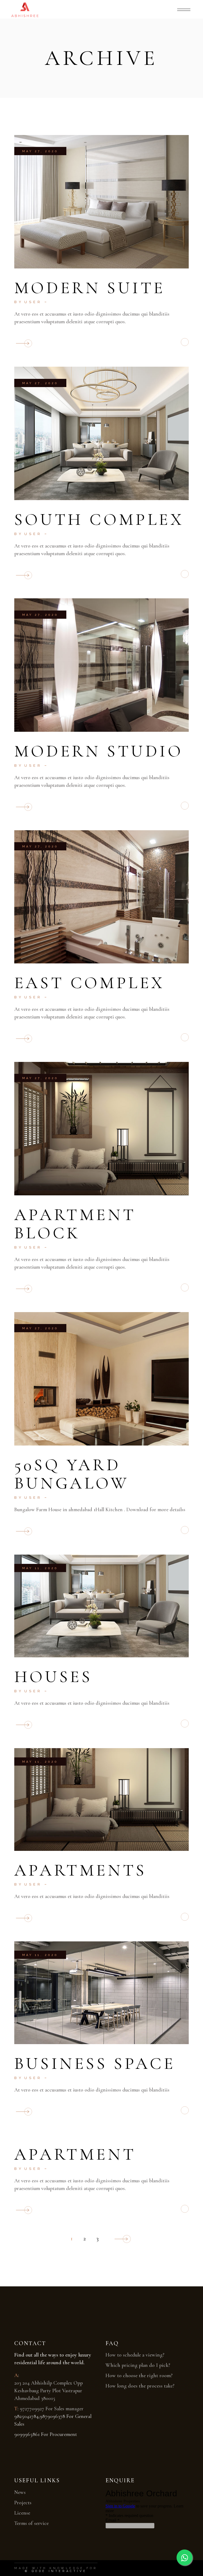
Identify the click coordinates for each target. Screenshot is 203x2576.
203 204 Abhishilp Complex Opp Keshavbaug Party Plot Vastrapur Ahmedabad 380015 (49, 2391)
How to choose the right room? (139, 2376)
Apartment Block (75, 1224)
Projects (23, 2503)
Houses (53, 1677)
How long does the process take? (140, 2386)
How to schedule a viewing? (135, 2355)
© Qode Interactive (56, 2571)
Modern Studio (99, 751)
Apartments (80, 1870)
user (33, 302)
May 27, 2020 (40, 151)
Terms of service (31, 2523)
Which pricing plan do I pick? (138, 2365)
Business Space (95, 2063)
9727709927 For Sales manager (52, 2409)
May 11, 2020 (40, 1568)
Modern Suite (90, 288)
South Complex (99, 519)
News (20, 2492)
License (22, 2513)
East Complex (90, 983)
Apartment (75, 2154)
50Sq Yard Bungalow (72, 1474)
